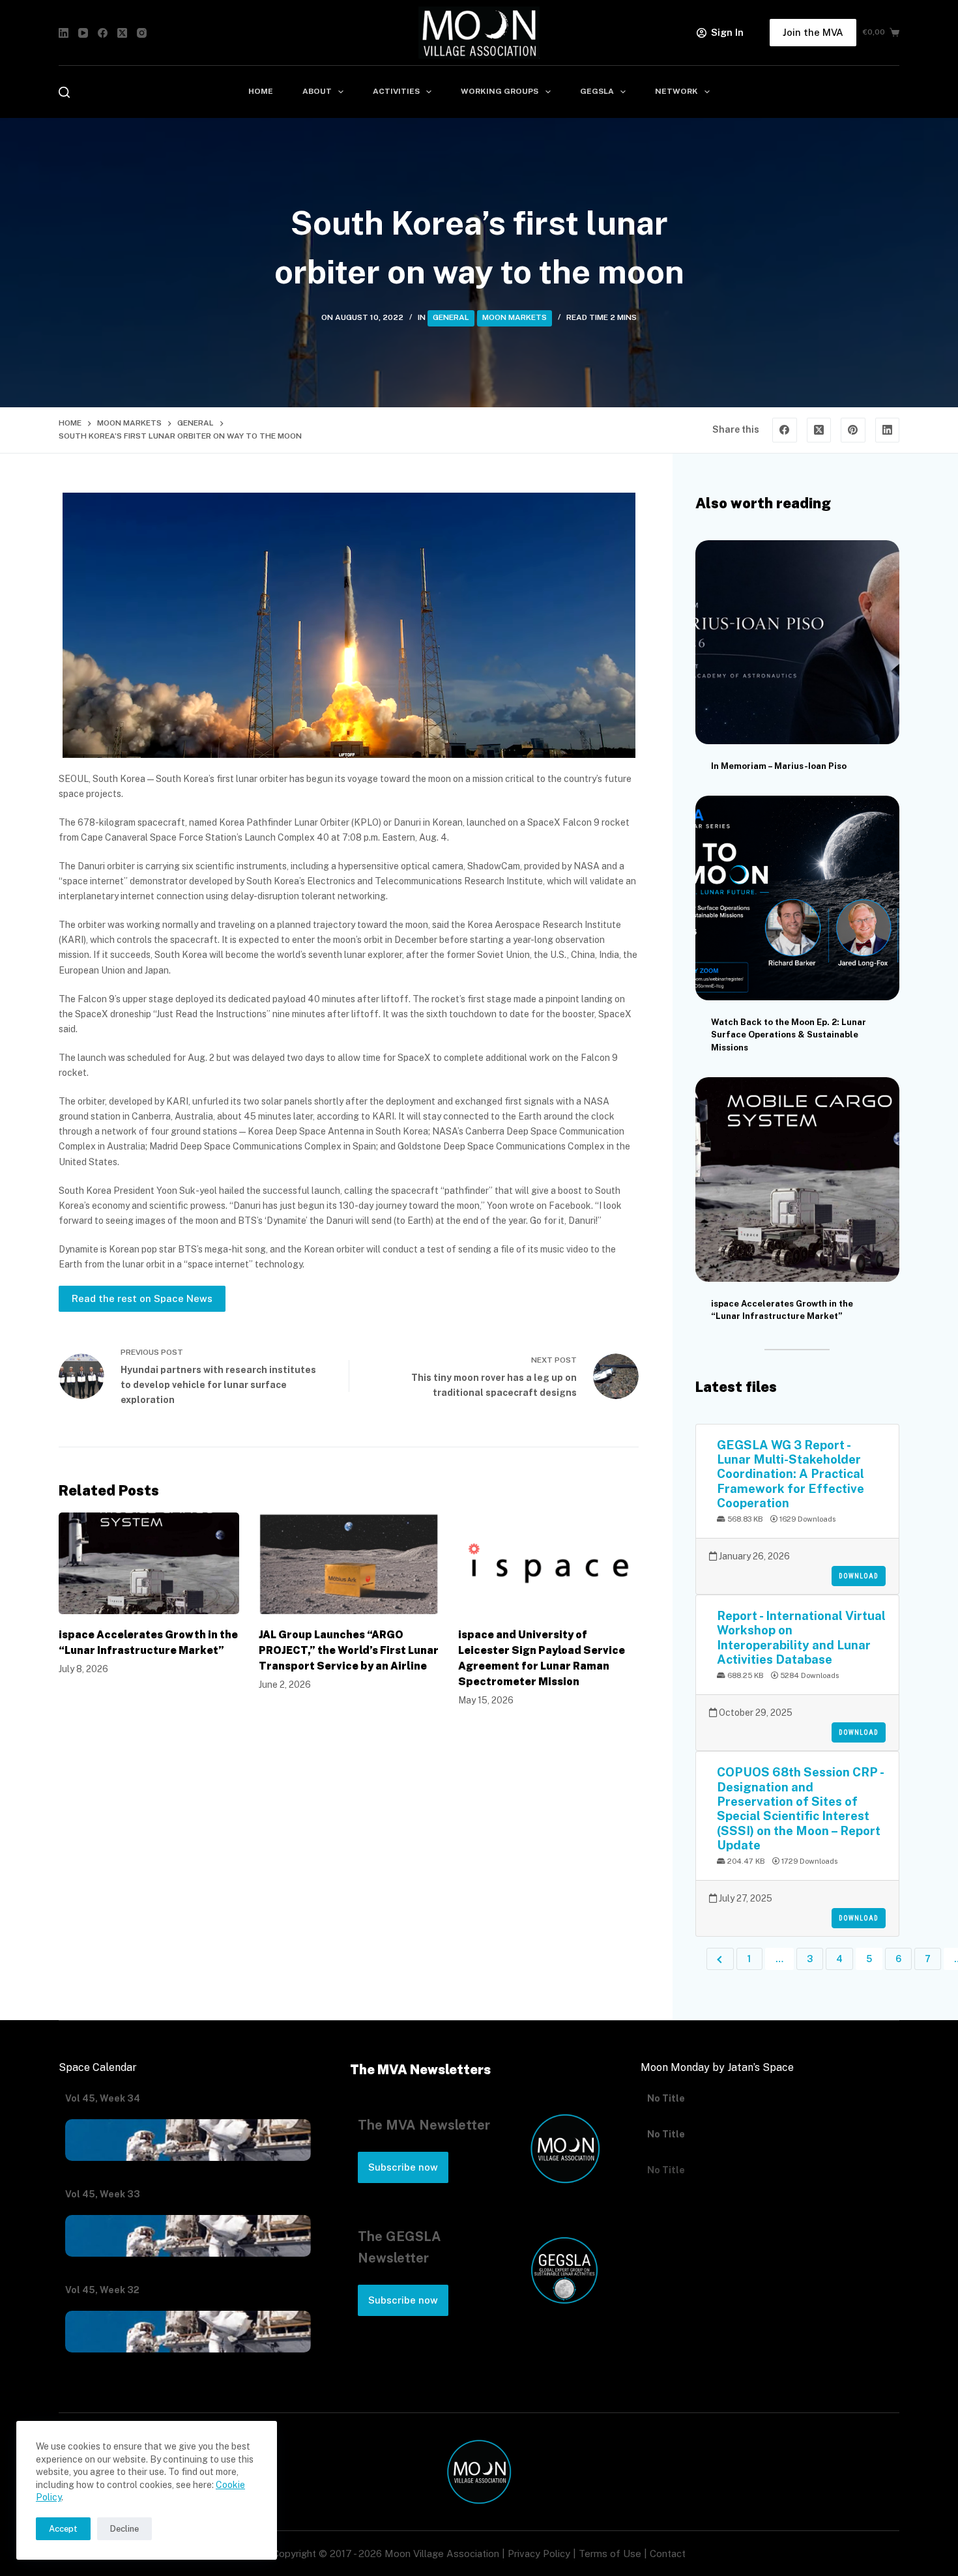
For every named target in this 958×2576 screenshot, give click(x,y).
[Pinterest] (853, 430)
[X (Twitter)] (122, 33)
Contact (668, 2554)
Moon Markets (515, 317)
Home (261, 91)
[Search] (64, 92)
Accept (63, 2529)
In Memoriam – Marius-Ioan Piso (779, 766)
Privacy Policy (539, 2554)
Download (859, 1576)
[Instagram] (142, 33)
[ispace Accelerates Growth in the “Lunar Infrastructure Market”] (149, 1563)
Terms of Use (610, 2554)
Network (676, 91)
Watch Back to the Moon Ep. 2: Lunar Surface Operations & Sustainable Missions (789, 1035)
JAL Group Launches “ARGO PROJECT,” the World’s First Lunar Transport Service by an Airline (349, 1650)
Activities (396, 91)
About (317, 91)
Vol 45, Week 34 (103, 2098)
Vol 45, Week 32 (102, 2290)
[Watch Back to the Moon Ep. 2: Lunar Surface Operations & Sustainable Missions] (797, 898)
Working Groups (500, 91)
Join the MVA (813, 32)
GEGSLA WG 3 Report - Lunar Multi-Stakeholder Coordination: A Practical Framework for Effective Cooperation (791, 1474)
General (451, 317)
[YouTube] (83, 33)
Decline (124, 2529)
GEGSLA (597, 91)
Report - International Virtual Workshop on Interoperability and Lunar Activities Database (801, 1637)
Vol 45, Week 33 (103, 2194)
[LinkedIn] (64, 33)
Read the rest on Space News (142, 1298)
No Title (666, 2098)
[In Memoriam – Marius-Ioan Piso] (797, 642)
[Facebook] (103, 33)
